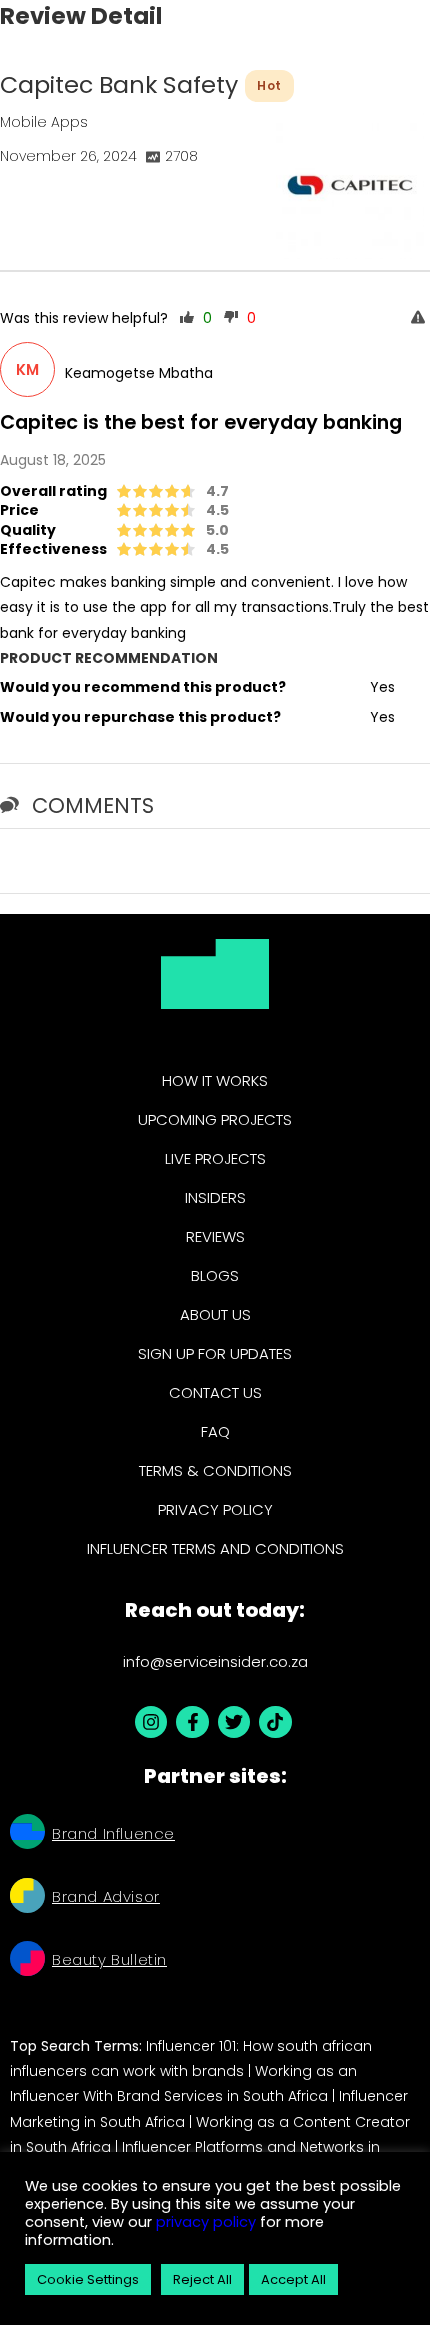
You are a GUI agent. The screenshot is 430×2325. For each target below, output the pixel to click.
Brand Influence (113, 1833)
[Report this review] (420, 318)
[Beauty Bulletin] (27, 1961)
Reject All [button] (202, 2279)
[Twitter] (234, 1722)
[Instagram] (151, 1722)
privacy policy (204, 2222)
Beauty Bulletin (109, 1959)
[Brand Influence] (27, 1834)
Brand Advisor (106, 1896)
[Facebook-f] (192, 1722)
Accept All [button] (293, 2279)
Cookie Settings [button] (88, 2279)
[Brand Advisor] (27, 1898)
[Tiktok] (275, 1722)
